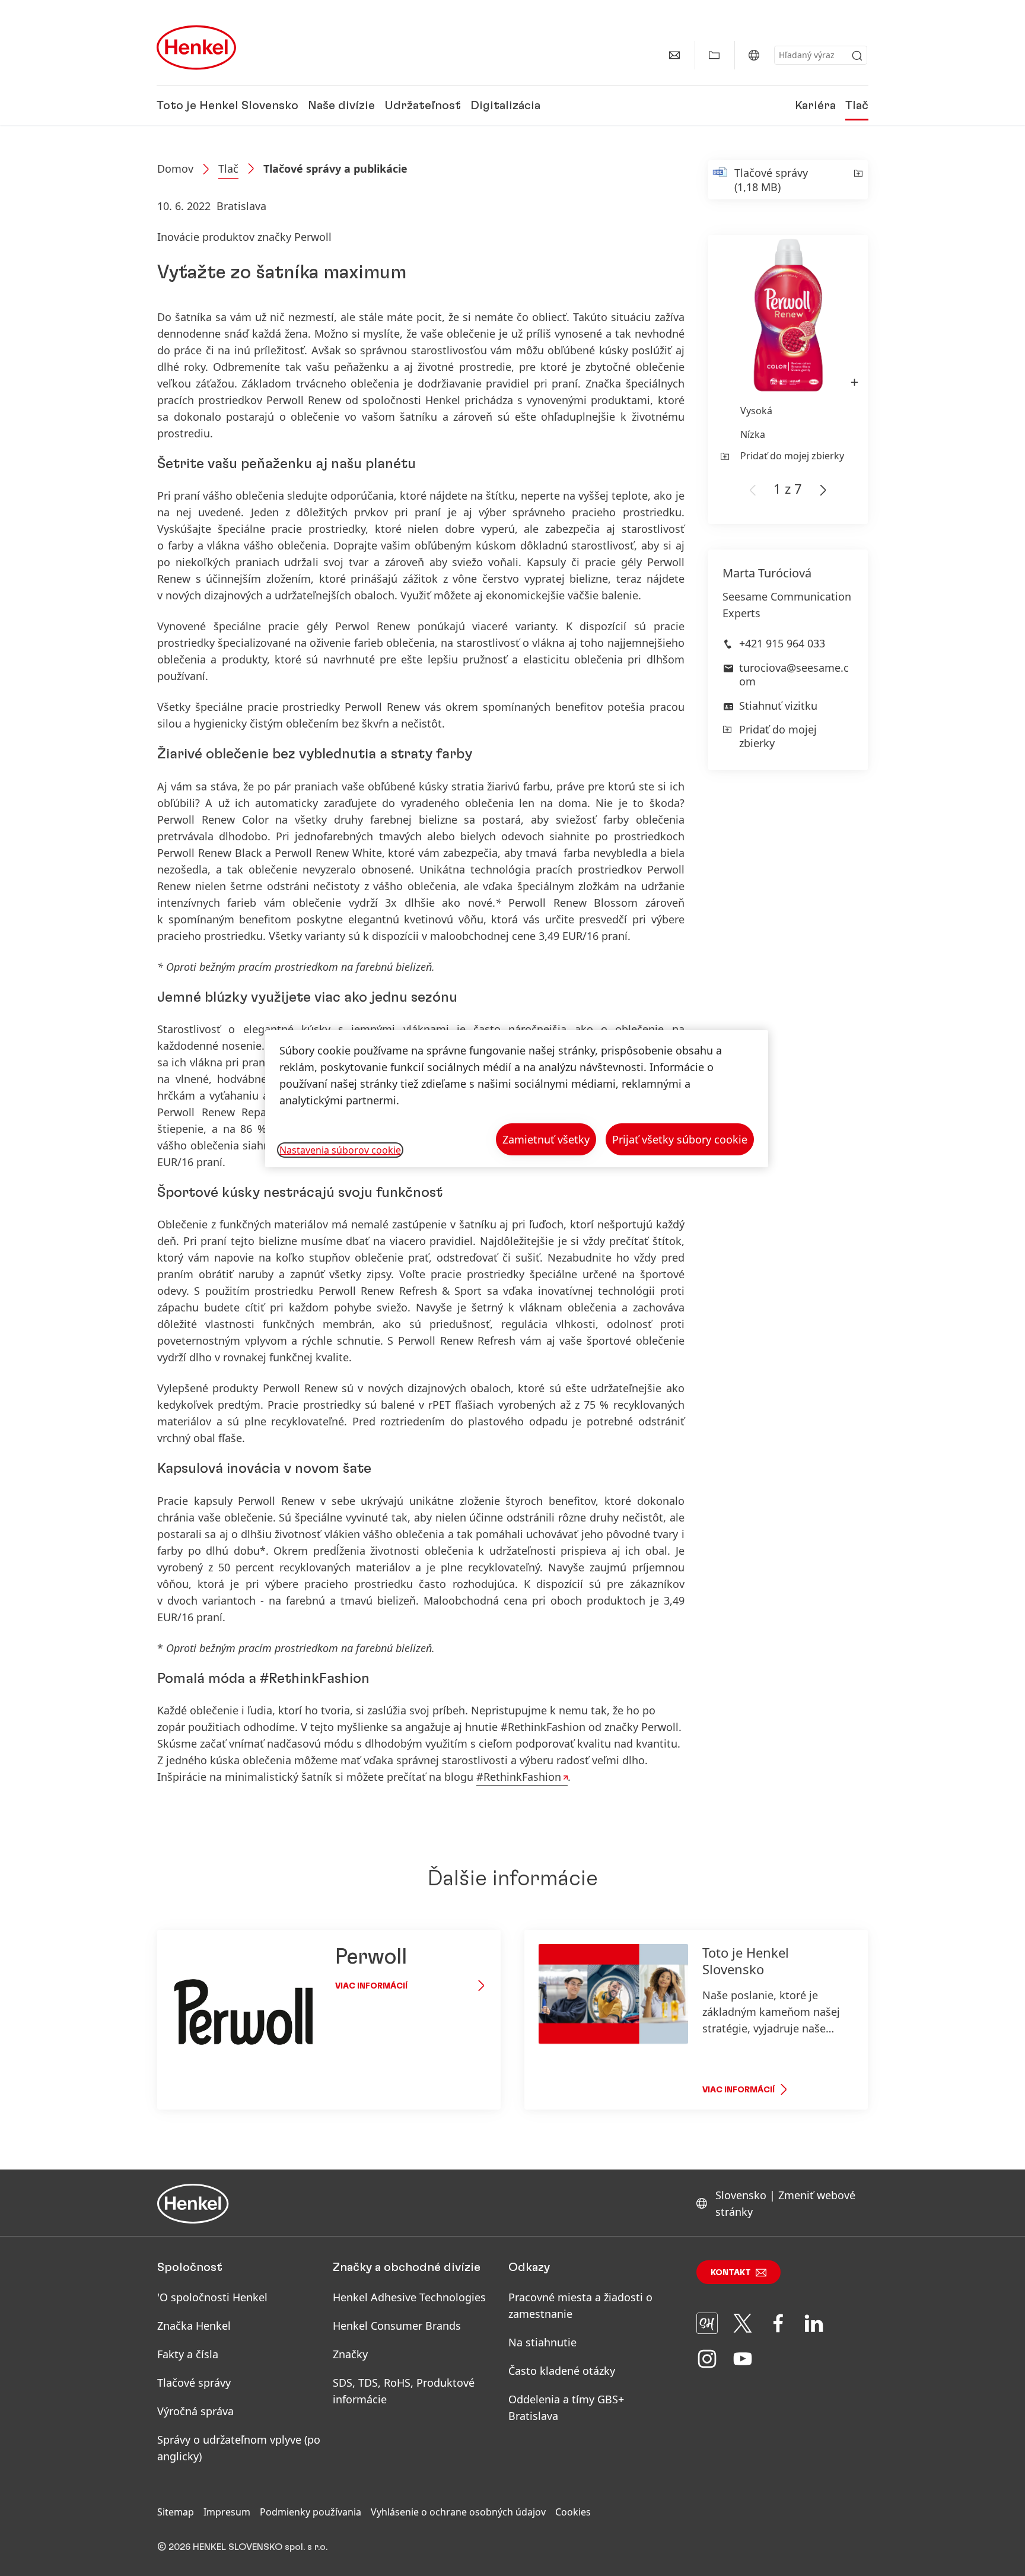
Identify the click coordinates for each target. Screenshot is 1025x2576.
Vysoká (756, 411)
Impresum (227, 2512)
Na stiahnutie (542, 2342)
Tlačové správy (194, 2383)
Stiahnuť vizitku (778, 706)
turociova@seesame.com (794, 674)
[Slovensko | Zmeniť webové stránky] (754, 55)
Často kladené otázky (562, 2371)
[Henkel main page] (196, 47)
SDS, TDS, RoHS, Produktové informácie (404, 2391)
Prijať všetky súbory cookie (680, 1139)
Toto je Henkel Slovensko (227, 106)
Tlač (857, 106)
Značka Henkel (194, 2326)
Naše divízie (341, 106)
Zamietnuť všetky (546, 1139)
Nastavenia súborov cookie (340, 1150)
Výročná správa (195, 2411)
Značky (350, 2354)
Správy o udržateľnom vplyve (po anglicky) (239, 2448)
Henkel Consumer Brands (397, 2326)
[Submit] (857, 56)
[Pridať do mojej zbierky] (857, 180)
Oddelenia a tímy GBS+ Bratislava (566, 2407)
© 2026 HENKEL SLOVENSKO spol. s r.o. (242, 2547)
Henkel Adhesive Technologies (409, 2297)
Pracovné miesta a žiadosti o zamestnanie (580, 2305)
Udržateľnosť (423, 106)
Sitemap (176, 2512)
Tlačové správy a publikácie (335, 169)
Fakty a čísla (188, 2354)
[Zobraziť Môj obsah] (714, 55)
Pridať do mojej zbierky (792, 456)
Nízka (753, 434)
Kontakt (731, 2273)
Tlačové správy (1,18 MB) (771, 180)
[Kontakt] (674, 55)
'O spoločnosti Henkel (212, 2297)
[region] (517, 1099)
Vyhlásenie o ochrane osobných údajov (458, 2512)
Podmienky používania (311, 2512)
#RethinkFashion (519, 1777)
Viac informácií (371, 1986)
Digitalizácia (505, 106)
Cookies (573, 2512)
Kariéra (815, 106)
